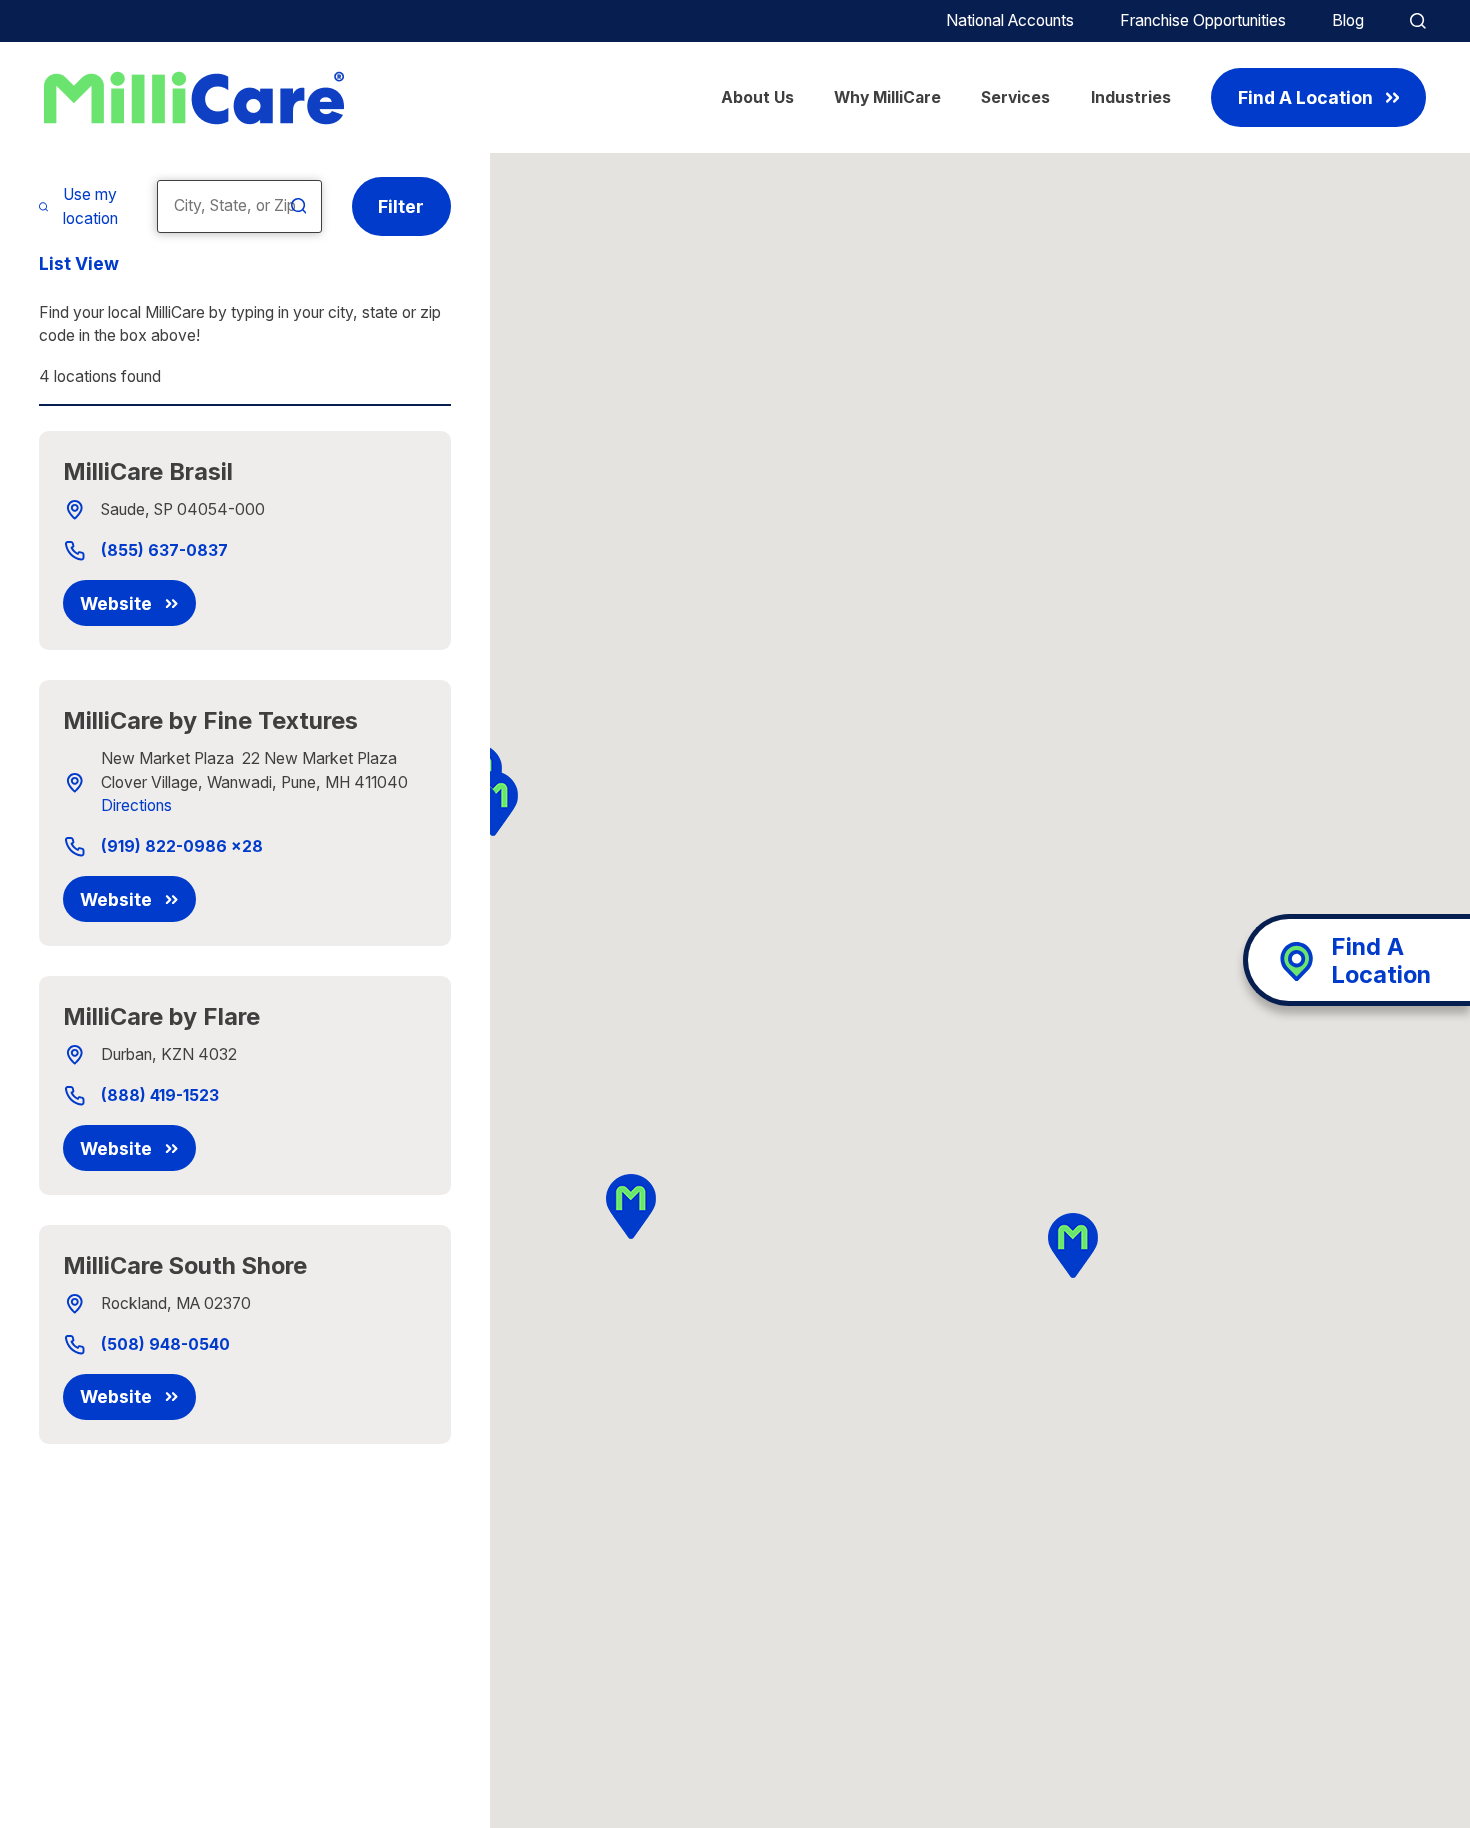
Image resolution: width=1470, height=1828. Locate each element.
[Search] (299, 206)
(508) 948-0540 (165, 1345)
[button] (631, 1206)
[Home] (194, 98)
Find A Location (1305, 97)
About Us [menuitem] (757, 97)
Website (116, 603)
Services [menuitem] (1015, 97)
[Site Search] (1418, 21)
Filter (401, 206)
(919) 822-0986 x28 (182, 847)
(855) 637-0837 (164, 551)
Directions (136, 805)
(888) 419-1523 (160, 1096)
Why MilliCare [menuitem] (887, 97)
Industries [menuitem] (1131, 97)
